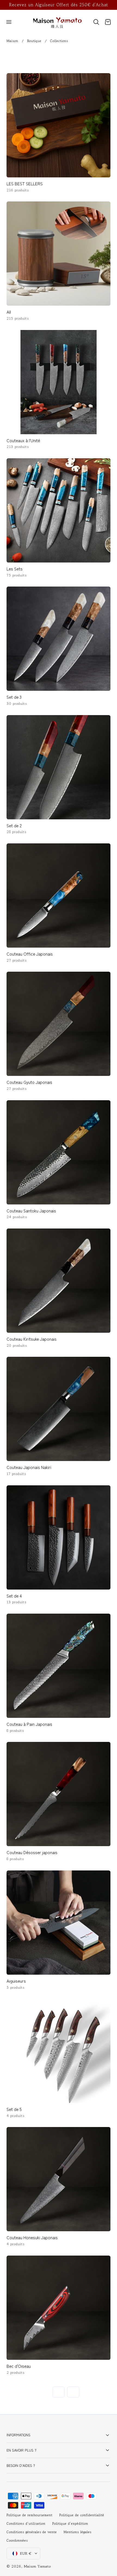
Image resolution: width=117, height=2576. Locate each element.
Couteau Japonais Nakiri (29, 1467)
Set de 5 (14, 2109)
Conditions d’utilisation (26, 2524)
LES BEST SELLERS (25, 183)
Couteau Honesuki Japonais (32, 2237)
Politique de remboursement (30, 2515)
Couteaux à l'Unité (23, 440)
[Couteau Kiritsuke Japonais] (59, 1281)
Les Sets (15, 569)
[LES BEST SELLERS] (59, 125)
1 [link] (44, 2392)
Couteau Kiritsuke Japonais (32, 1339)
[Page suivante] (73, 2392)
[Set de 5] (59, 2051)
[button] (9, 22)
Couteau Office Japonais (30, 954)
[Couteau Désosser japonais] (59, 1794)
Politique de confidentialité (82, 2515)
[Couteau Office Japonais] (59, 896)
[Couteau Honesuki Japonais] (59, 2179)
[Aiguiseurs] (59, 1923)
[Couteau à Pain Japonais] (59, 1666)
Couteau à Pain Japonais (29, 1724)
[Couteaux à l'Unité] (59, 382)
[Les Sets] (59, 510)
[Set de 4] (59, 1537)
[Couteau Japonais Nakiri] (59, 1409)
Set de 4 (14, 1596)
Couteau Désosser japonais (32, 1852)
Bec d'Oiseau (19, 2366)
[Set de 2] (59, 767)
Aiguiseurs (16, 1981)
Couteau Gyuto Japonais (29, 1082)
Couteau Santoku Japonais (31, 1210)
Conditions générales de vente (32, 2532)
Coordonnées (17, 2541)
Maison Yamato (37, 2566)
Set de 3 (14, 697)
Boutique (34, 41)
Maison (12, 41)
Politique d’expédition (70, 2524)
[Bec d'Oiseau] (59, 2308)
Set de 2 (14, 825)
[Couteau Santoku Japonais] (59, 1152)
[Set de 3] (59, 639)
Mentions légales (78, 2532)
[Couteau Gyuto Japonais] (59, 1024)
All (9, 312)
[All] (59, 254)
